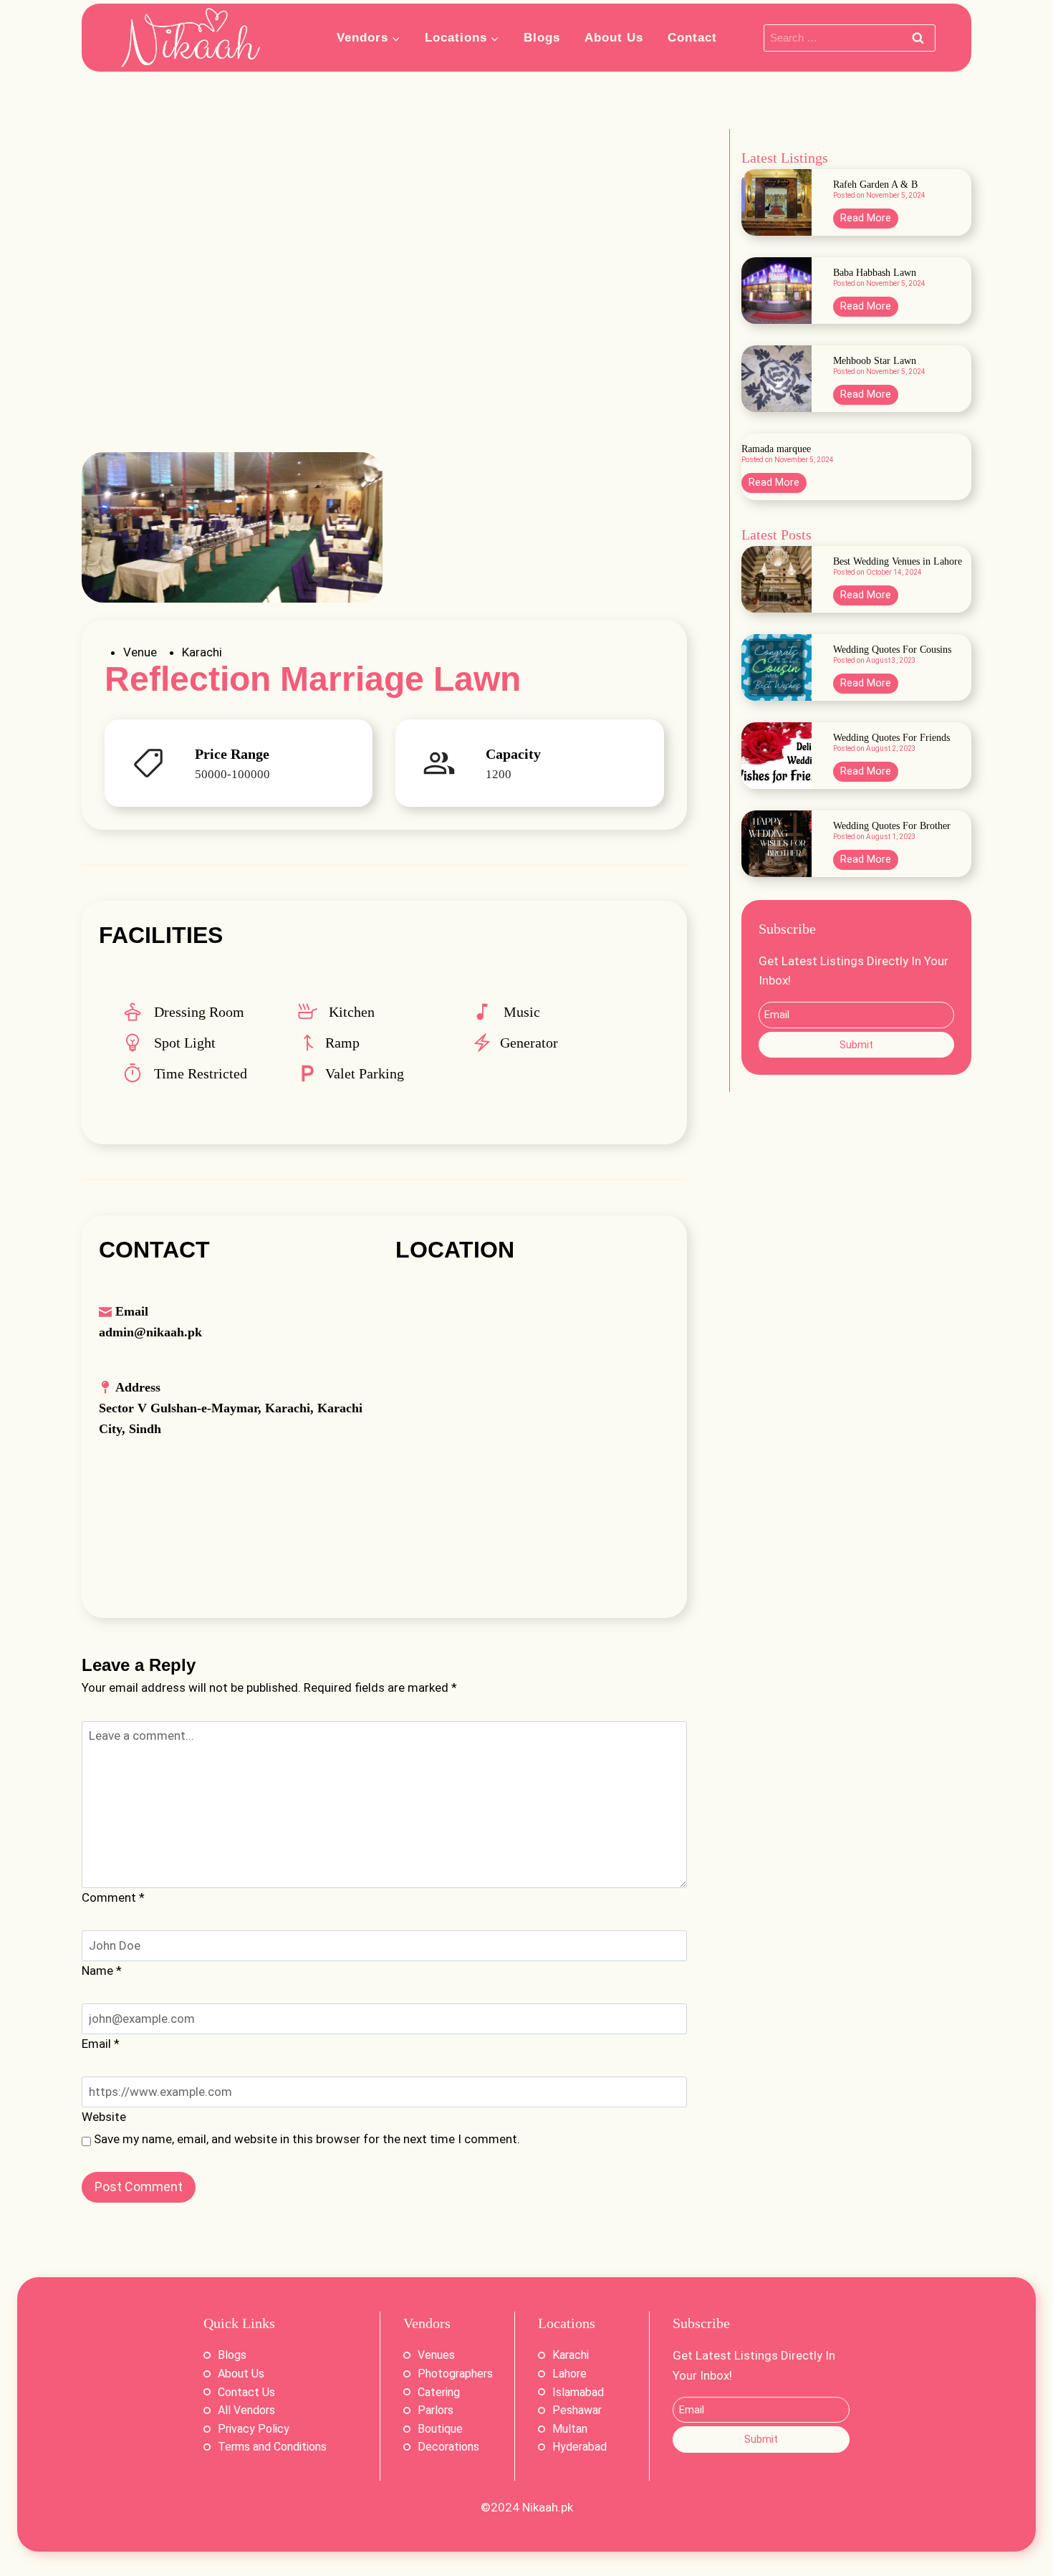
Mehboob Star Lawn (875, 361)
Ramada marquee (776, 449)
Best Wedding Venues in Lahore (898, 562)
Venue (140, 652)
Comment (113, 1897)
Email (101, 2044)
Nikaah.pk (548, 2507)
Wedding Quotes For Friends (891, 738)
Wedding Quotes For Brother (892, 826)
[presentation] (776, 202)
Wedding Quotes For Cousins (892, 650)
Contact (692, 38)
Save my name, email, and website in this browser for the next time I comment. (307, 2139)
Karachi (202, 652)
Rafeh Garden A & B (875, 185)
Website (104, 2117)
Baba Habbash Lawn (875, 273)
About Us (614, 38)
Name (102, 1971)
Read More (869, 220)
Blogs (542, 38)
